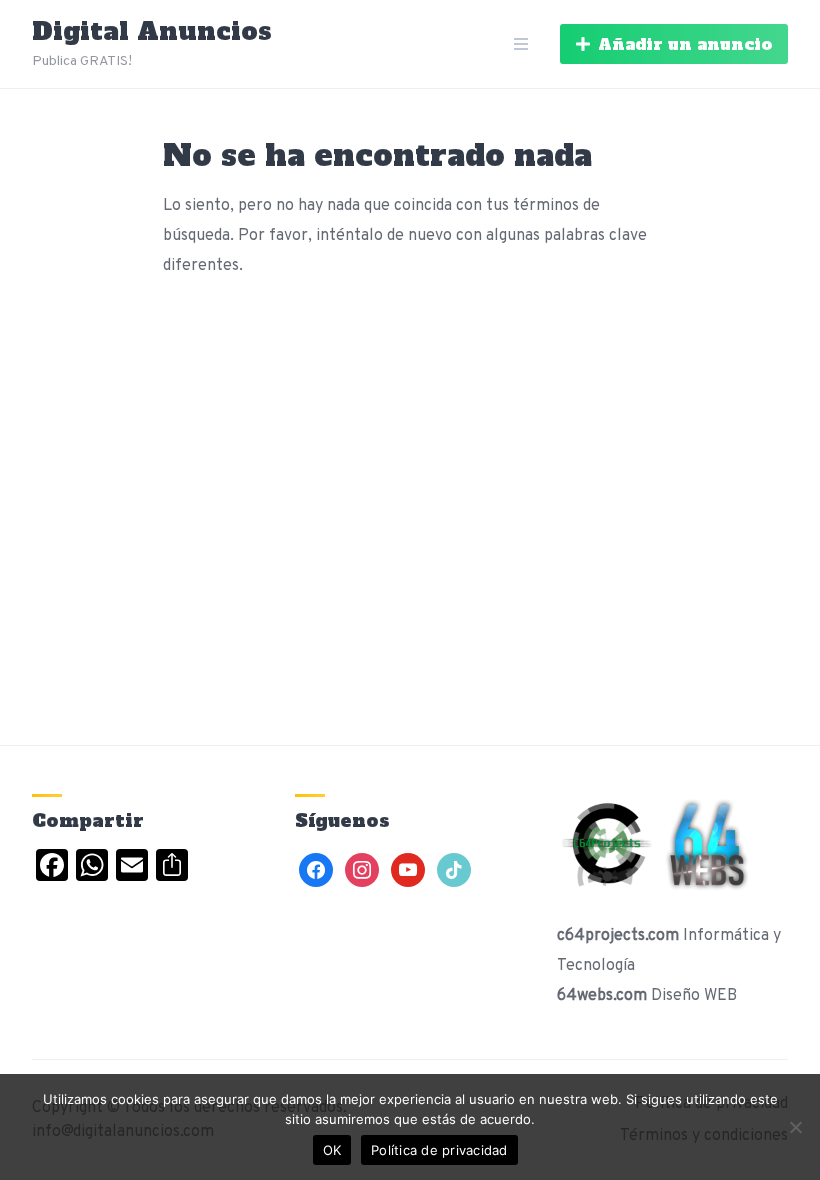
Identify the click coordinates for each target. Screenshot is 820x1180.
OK (332, 1150)
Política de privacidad (439, 1150)
